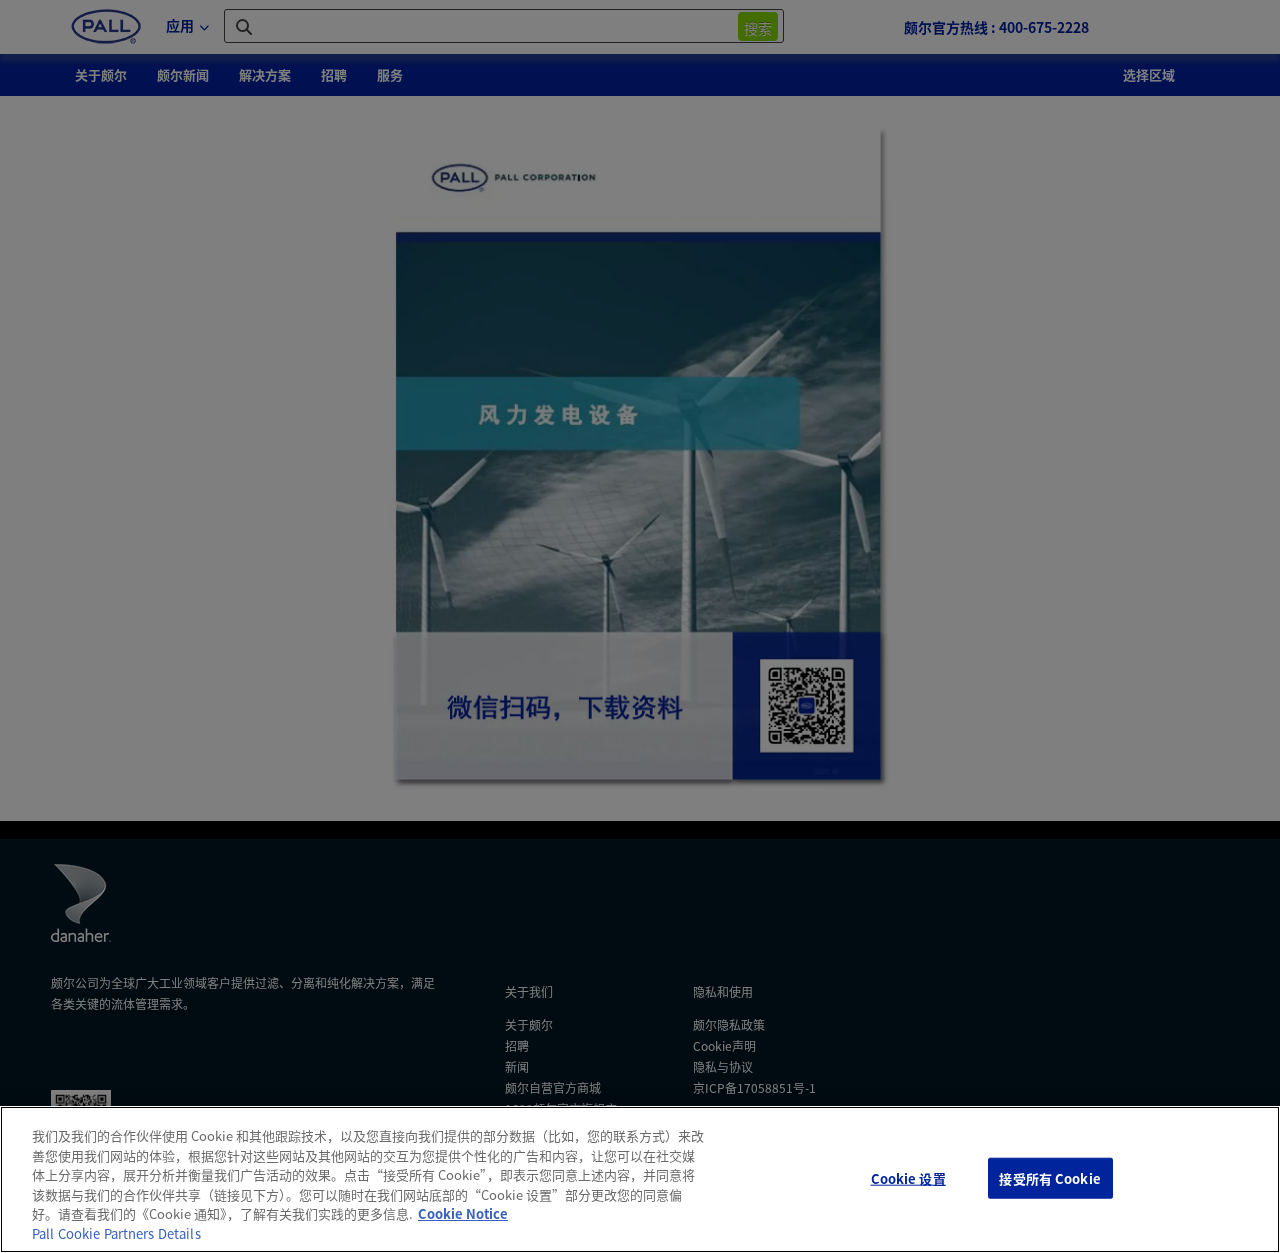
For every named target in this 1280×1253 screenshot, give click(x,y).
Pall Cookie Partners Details (116, 1233)
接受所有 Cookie (1049, 1177)
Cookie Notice (463, 1213)
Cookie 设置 (908, 1177)
